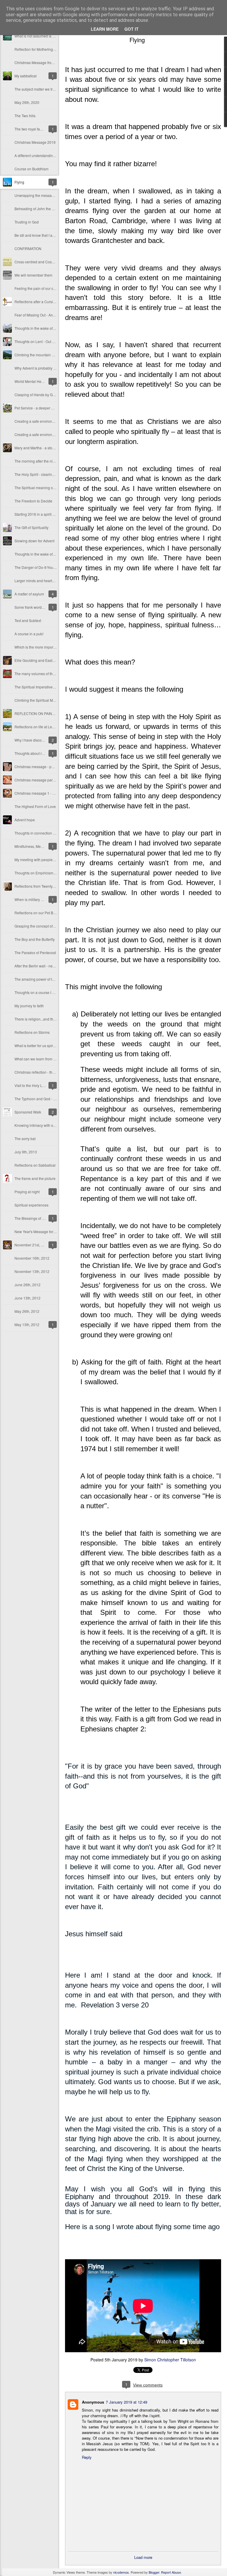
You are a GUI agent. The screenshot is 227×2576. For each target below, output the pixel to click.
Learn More (105, 29)
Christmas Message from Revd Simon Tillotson (52, 62)
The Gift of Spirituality (31, 527)
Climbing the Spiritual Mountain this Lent (47, 700)
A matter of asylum (29, 594)
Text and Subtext (28, 620)
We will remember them (33, 275)
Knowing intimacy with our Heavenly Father (49, 1125)
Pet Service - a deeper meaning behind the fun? (53, 408)
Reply (87, 2457)
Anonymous (93, 2402)
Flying (19, 182)
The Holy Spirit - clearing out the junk (44, 474)
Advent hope (25, 820)
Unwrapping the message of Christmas (46, 195)
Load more (143, 2557)
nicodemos (121, 2572)
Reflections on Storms (32, 1032)
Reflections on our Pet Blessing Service (46, 913)
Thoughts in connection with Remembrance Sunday (56, 833)
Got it (132, 29)
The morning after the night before (42, 461)
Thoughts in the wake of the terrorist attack (48, 328)
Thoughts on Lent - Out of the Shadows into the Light (56, 341)
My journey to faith (29, 1006)
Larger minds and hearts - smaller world (46, 581)
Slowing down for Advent (34, 541)
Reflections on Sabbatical (35, 1165)
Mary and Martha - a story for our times (45, 448)
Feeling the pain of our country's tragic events (51, 288)
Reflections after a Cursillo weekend (43, 302)
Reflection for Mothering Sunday (40, 49)
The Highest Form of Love (35, 806)
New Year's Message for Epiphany (42, 1231)
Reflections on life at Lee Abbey (40, 727)
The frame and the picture (35, 1178)
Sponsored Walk (28, 1112)
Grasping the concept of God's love (42, 926)
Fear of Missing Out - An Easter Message (47, 315)
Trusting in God (27, 222)
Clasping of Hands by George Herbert (45, 395)
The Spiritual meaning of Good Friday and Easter (54, 488)
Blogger (154, 2572)
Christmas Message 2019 (35, 142)
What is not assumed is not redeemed (45, 36)
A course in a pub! (29, 634)
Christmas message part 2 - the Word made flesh (53, 780)
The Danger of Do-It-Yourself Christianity (47, 567)
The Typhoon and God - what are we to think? (51, 1099)
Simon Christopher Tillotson (170, 2360)
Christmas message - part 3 (37, 767)
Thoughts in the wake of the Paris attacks (47, 554)
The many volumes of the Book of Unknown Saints (55, 674)
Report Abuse (171, 2572)
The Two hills (25, 116)
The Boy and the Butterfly (35, 939)
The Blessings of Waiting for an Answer (46, 1218)
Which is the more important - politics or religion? (53, 647)
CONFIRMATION (28, 248)
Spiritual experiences (31, 1205)
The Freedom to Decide (33, 501)
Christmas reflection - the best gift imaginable (51, 1072)
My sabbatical (26, 76)
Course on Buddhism (31, 169)
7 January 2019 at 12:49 (127, 2402)
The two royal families (32, 129)
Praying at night (27, 1192)
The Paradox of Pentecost (35, 952)
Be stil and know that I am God (39, 235)
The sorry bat (25, 1138)
